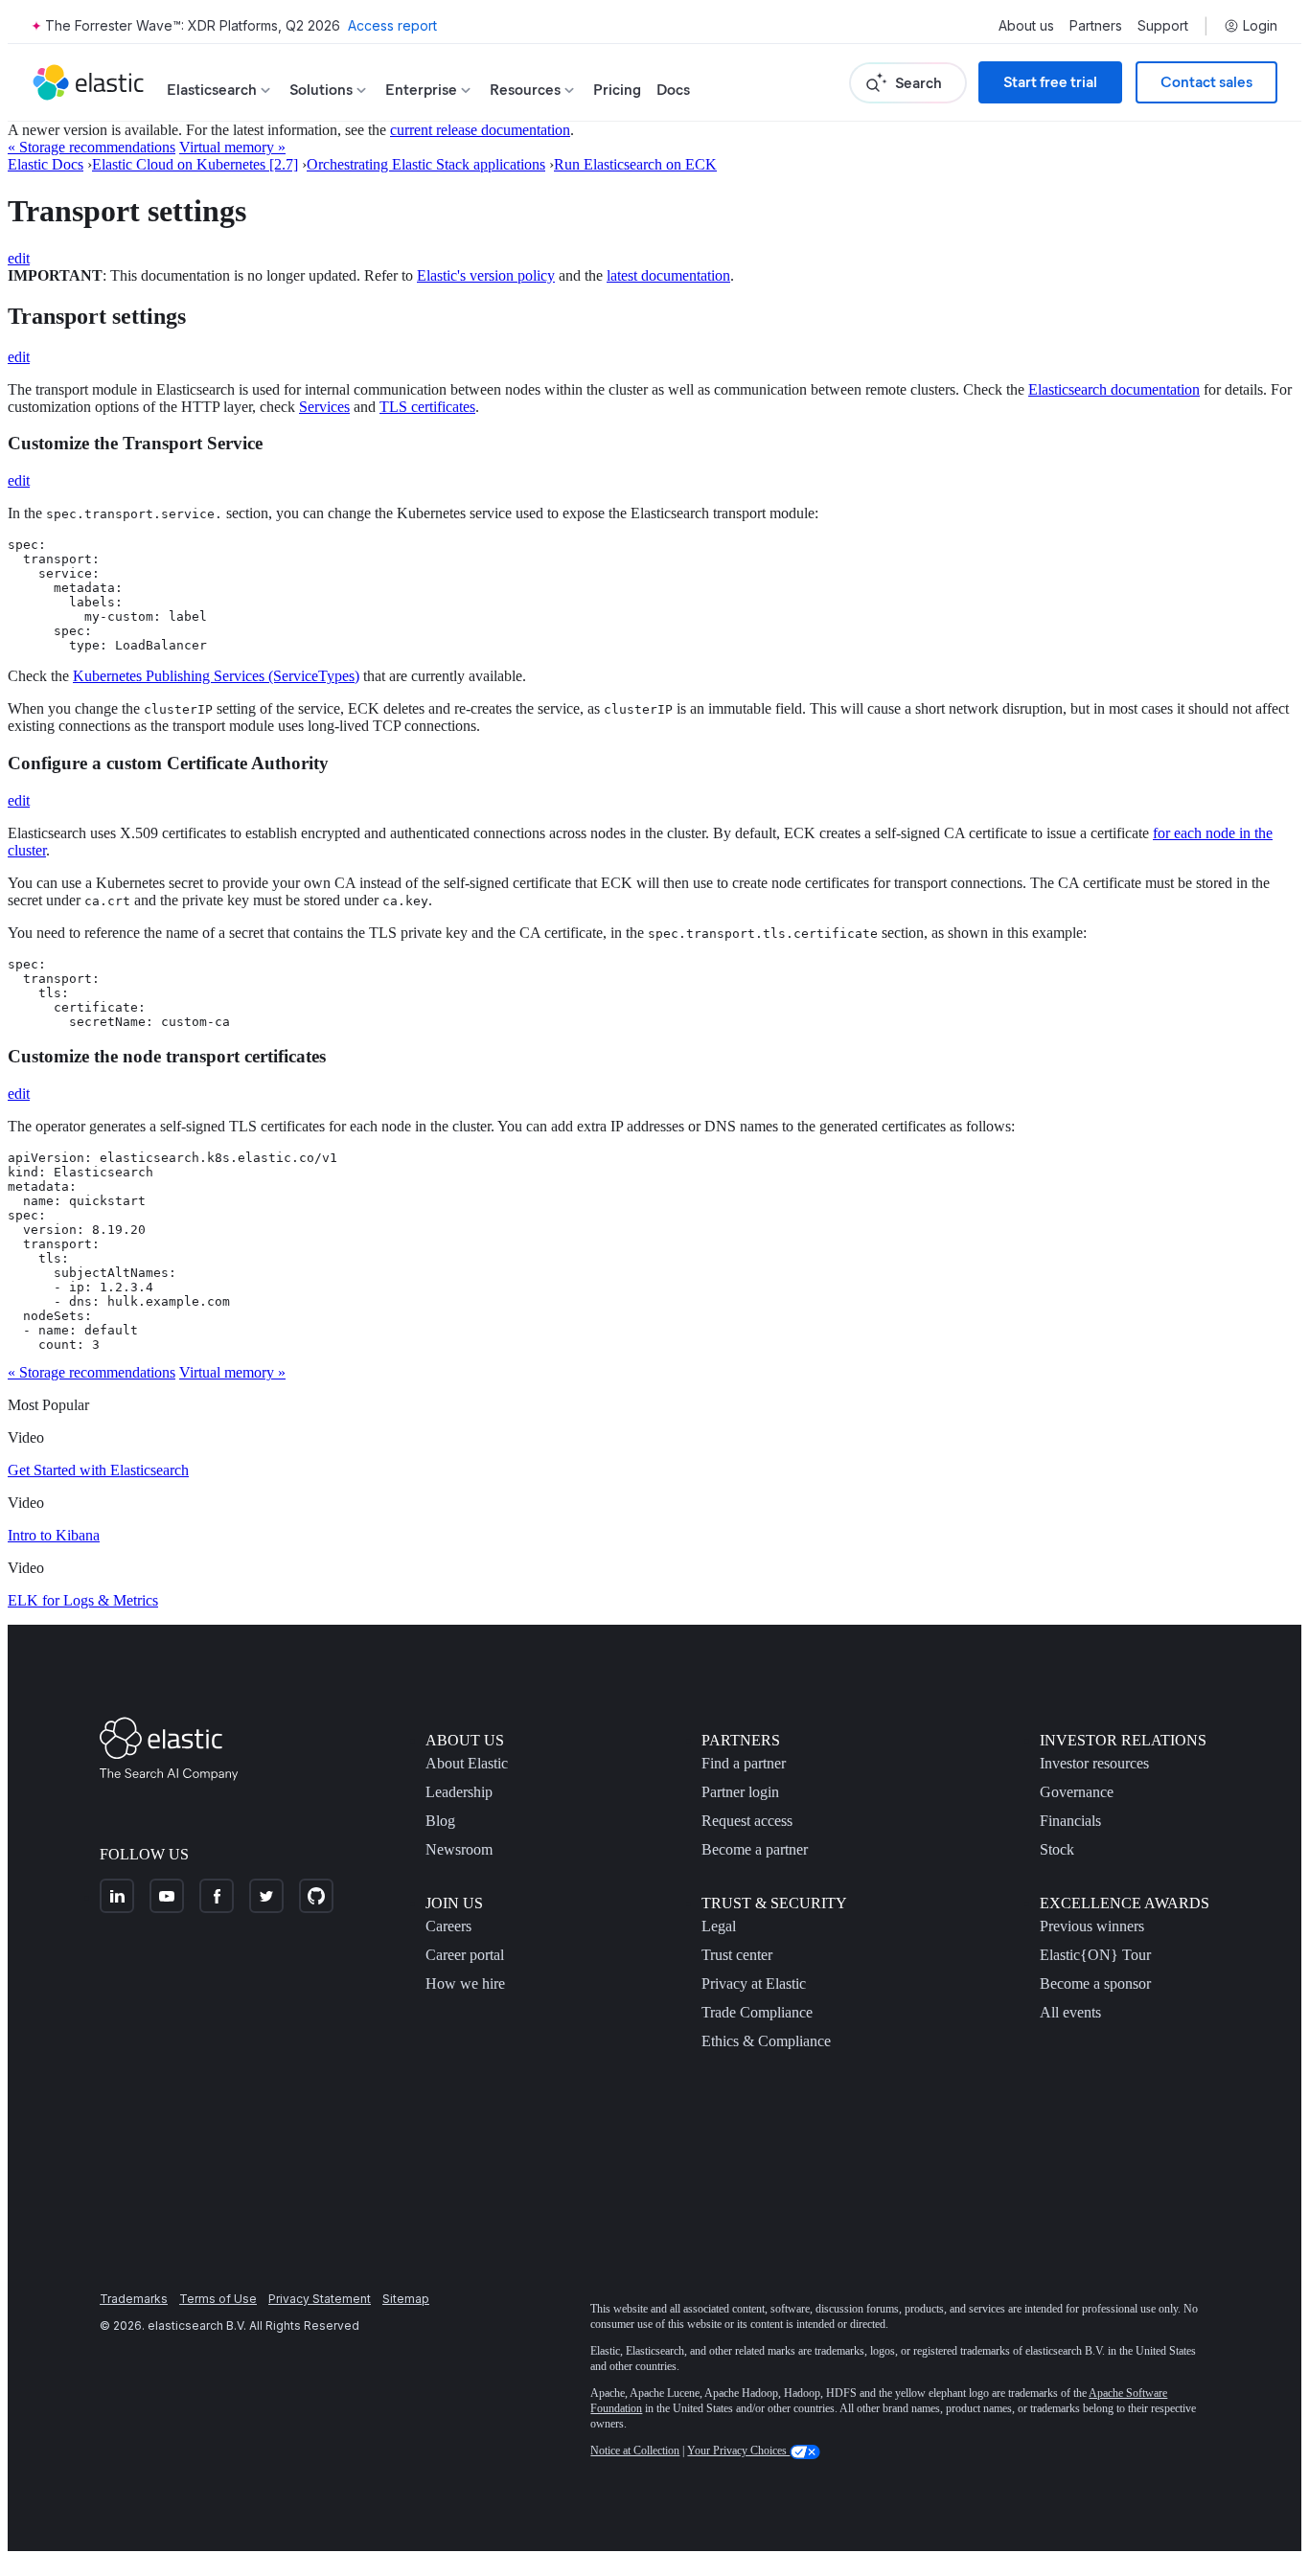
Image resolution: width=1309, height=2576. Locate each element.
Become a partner (755, 1849)
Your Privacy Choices (738, 2451)
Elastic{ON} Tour (1095, 1955)
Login (1260, 26)
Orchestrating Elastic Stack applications (426, 164)
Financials (1070, 1821)
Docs (673, 90)
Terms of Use (218, 2299)
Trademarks (134, 2299)
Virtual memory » (232, 147)
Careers (448, 1926)
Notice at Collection (635, 2451)
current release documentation (480, 130)
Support (1163, 26)
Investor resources (1094, 1763)
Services (324, 407)
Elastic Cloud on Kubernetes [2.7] (195, 164)
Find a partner (744, 1763)
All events (1070, 2012)
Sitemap (406, 2299)
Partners (1096, 26)
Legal (719, 1926)
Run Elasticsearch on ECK (635, 164)
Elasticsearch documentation (1114, 389)
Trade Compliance (757, 2012)
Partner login (740, 1792)
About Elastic (467, 1763)
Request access (747, 1821)
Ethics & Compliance (766, 2041)
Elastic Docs (46, 164)
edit (19, 258)
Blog (440, 1821)
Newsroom (459, 1849)
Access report (392, 25)
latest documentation (668, 275)
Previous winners (1092, 1926)
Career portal (465, 1955)
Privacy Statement (320, 2299)
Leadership (459, 1792)
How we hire (465, 1983)
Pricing (617, 90)
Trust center (737, 1955)
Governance (1077, 1792)
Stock (1057, 1849)
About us (1026, 26)
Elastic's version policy (486, 275)
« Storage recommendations (92, 147)
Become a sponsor (1095, 1983)
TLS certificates (427, 407)
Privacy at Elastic (754, 1983)
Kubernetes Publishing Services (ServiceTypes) (216, 676)
